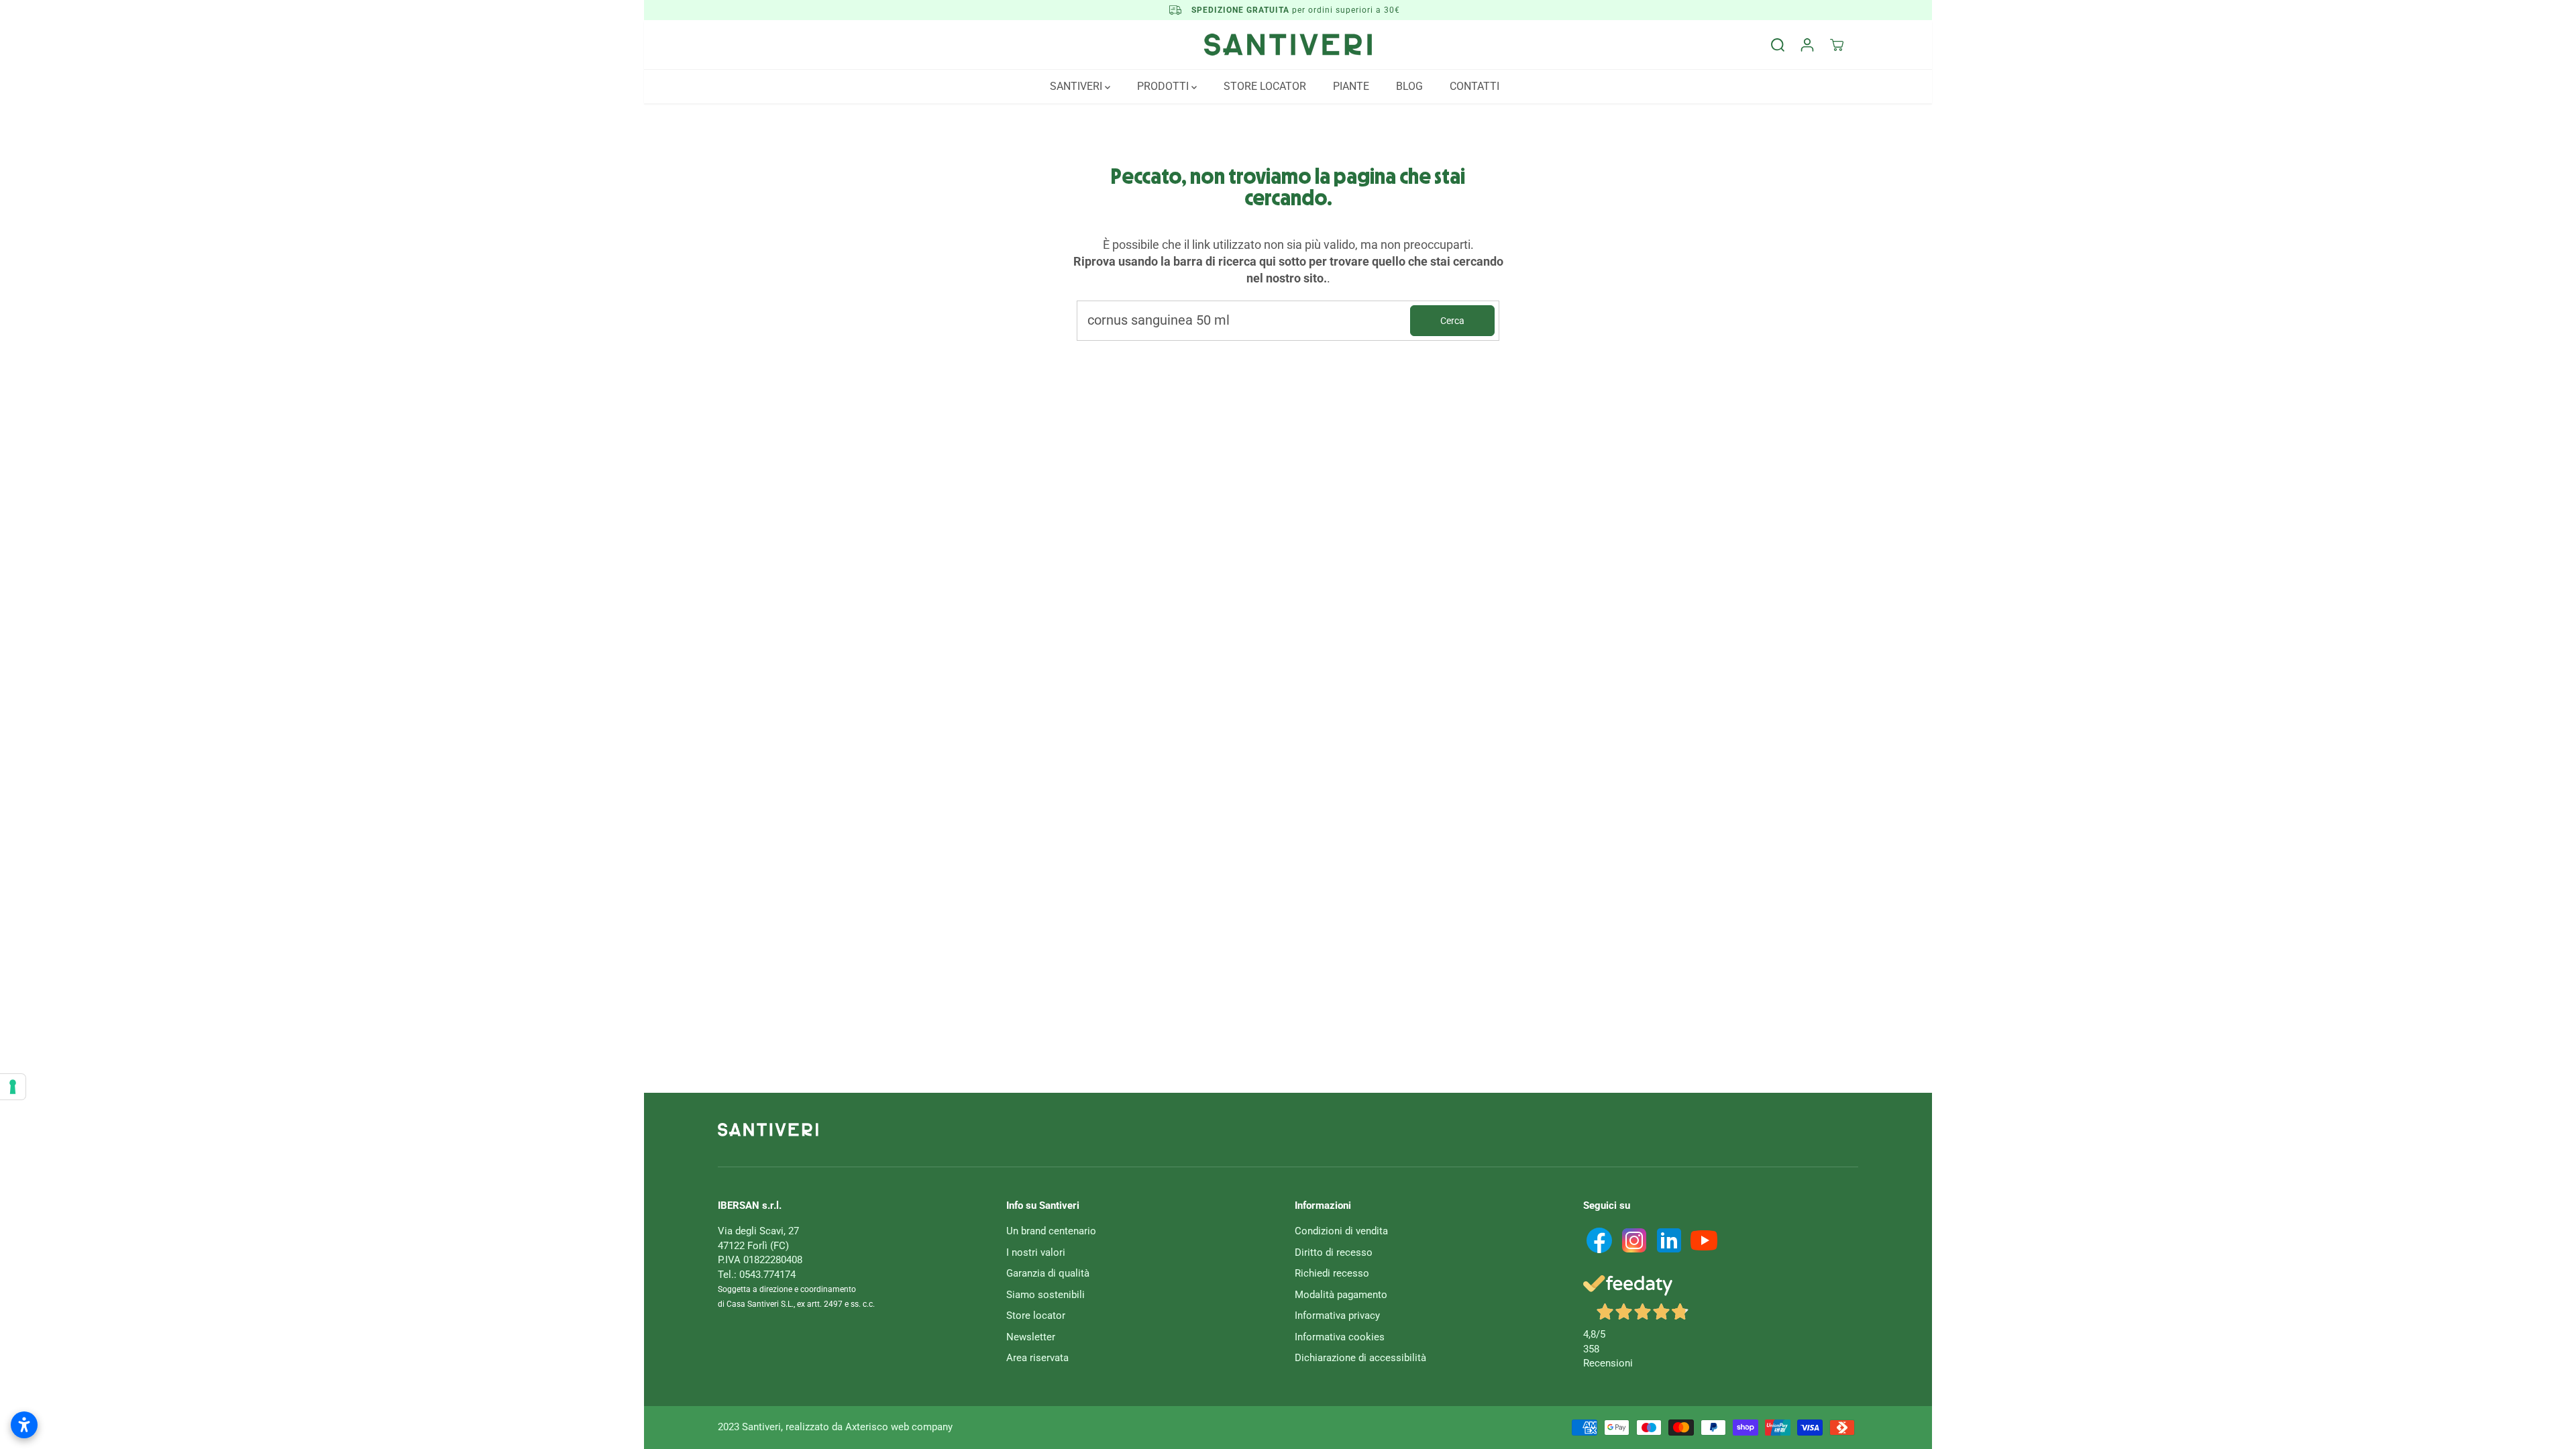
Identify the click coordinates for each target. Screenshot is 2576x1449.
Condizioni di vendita (1341, 1231)
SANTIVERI (1077, 86)
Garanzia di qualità (1048, 1273)
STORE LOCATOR (1265, 86)
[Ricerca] (1778, 45)
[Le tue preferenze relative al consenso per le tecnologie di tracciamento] (13, 1087)
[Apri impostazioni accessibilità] (24, 1425)
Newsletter (1031, 1337)
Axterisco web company (899, 1427)
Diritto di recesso (1334, 1252)
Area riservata (1037, 1358)
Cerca (1452, 321)
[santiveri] (1288, 45)
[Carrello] (1837, 45)
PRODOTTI (1164, 86)
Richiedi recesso (1332, 1273)
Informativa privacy (1337, 1316)
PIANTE (1351, 86)
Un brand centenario (1051, 1231)
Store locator (1036, 1316)
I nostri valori (1036, 1252)
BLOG (1409, 86)
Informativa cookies (1340, 1337)
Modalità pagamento (1341, 1295)
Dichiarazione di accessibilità (1360, 1358)
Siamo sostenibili (1045, 1295)
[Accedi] (1807, 45)
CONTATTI (1474, 86)
